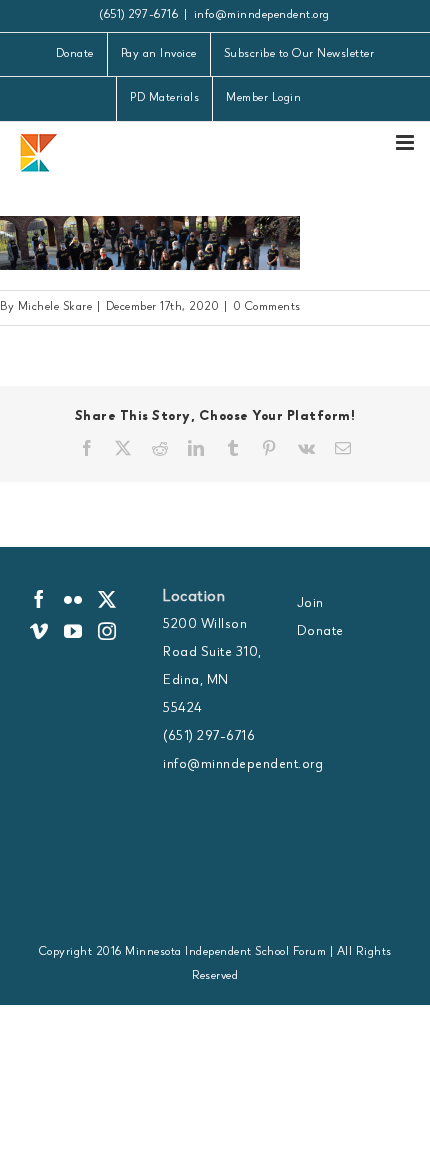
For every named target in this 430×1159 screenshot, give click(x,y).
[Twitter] (107, 599)
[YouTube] (73, 631)
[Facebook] (39, 599)
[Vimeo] (39, 631)
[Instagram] (107, 631)
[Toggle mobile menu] (407, 142)
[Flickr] (73, 599)
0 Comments (267, 308)
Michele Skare (55, 308)
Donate (320, 632)
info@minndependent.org (262, 16)
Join (310, 604)
